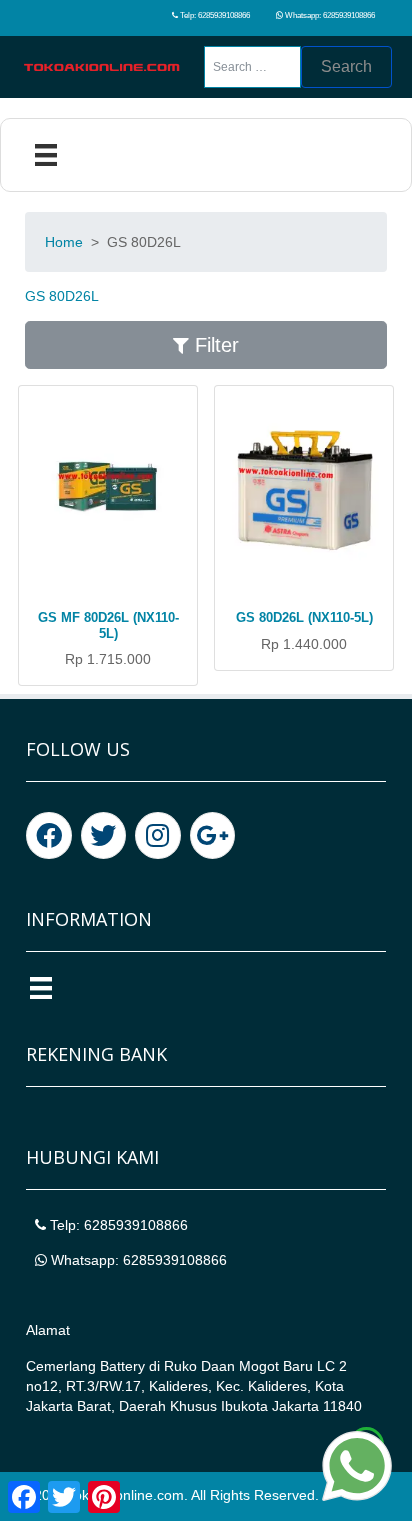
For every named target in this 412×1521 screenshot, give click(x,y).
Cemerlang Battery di (95, 1366)
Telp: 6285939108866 (214, 15)
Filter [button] (214, 345)
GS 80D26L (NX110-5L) (304, 617)
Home (64, 242)
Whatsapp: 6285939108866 (329, 15)
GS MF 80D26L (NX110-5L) (108, 625)
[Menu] (46, 155)
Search (346, 66)
